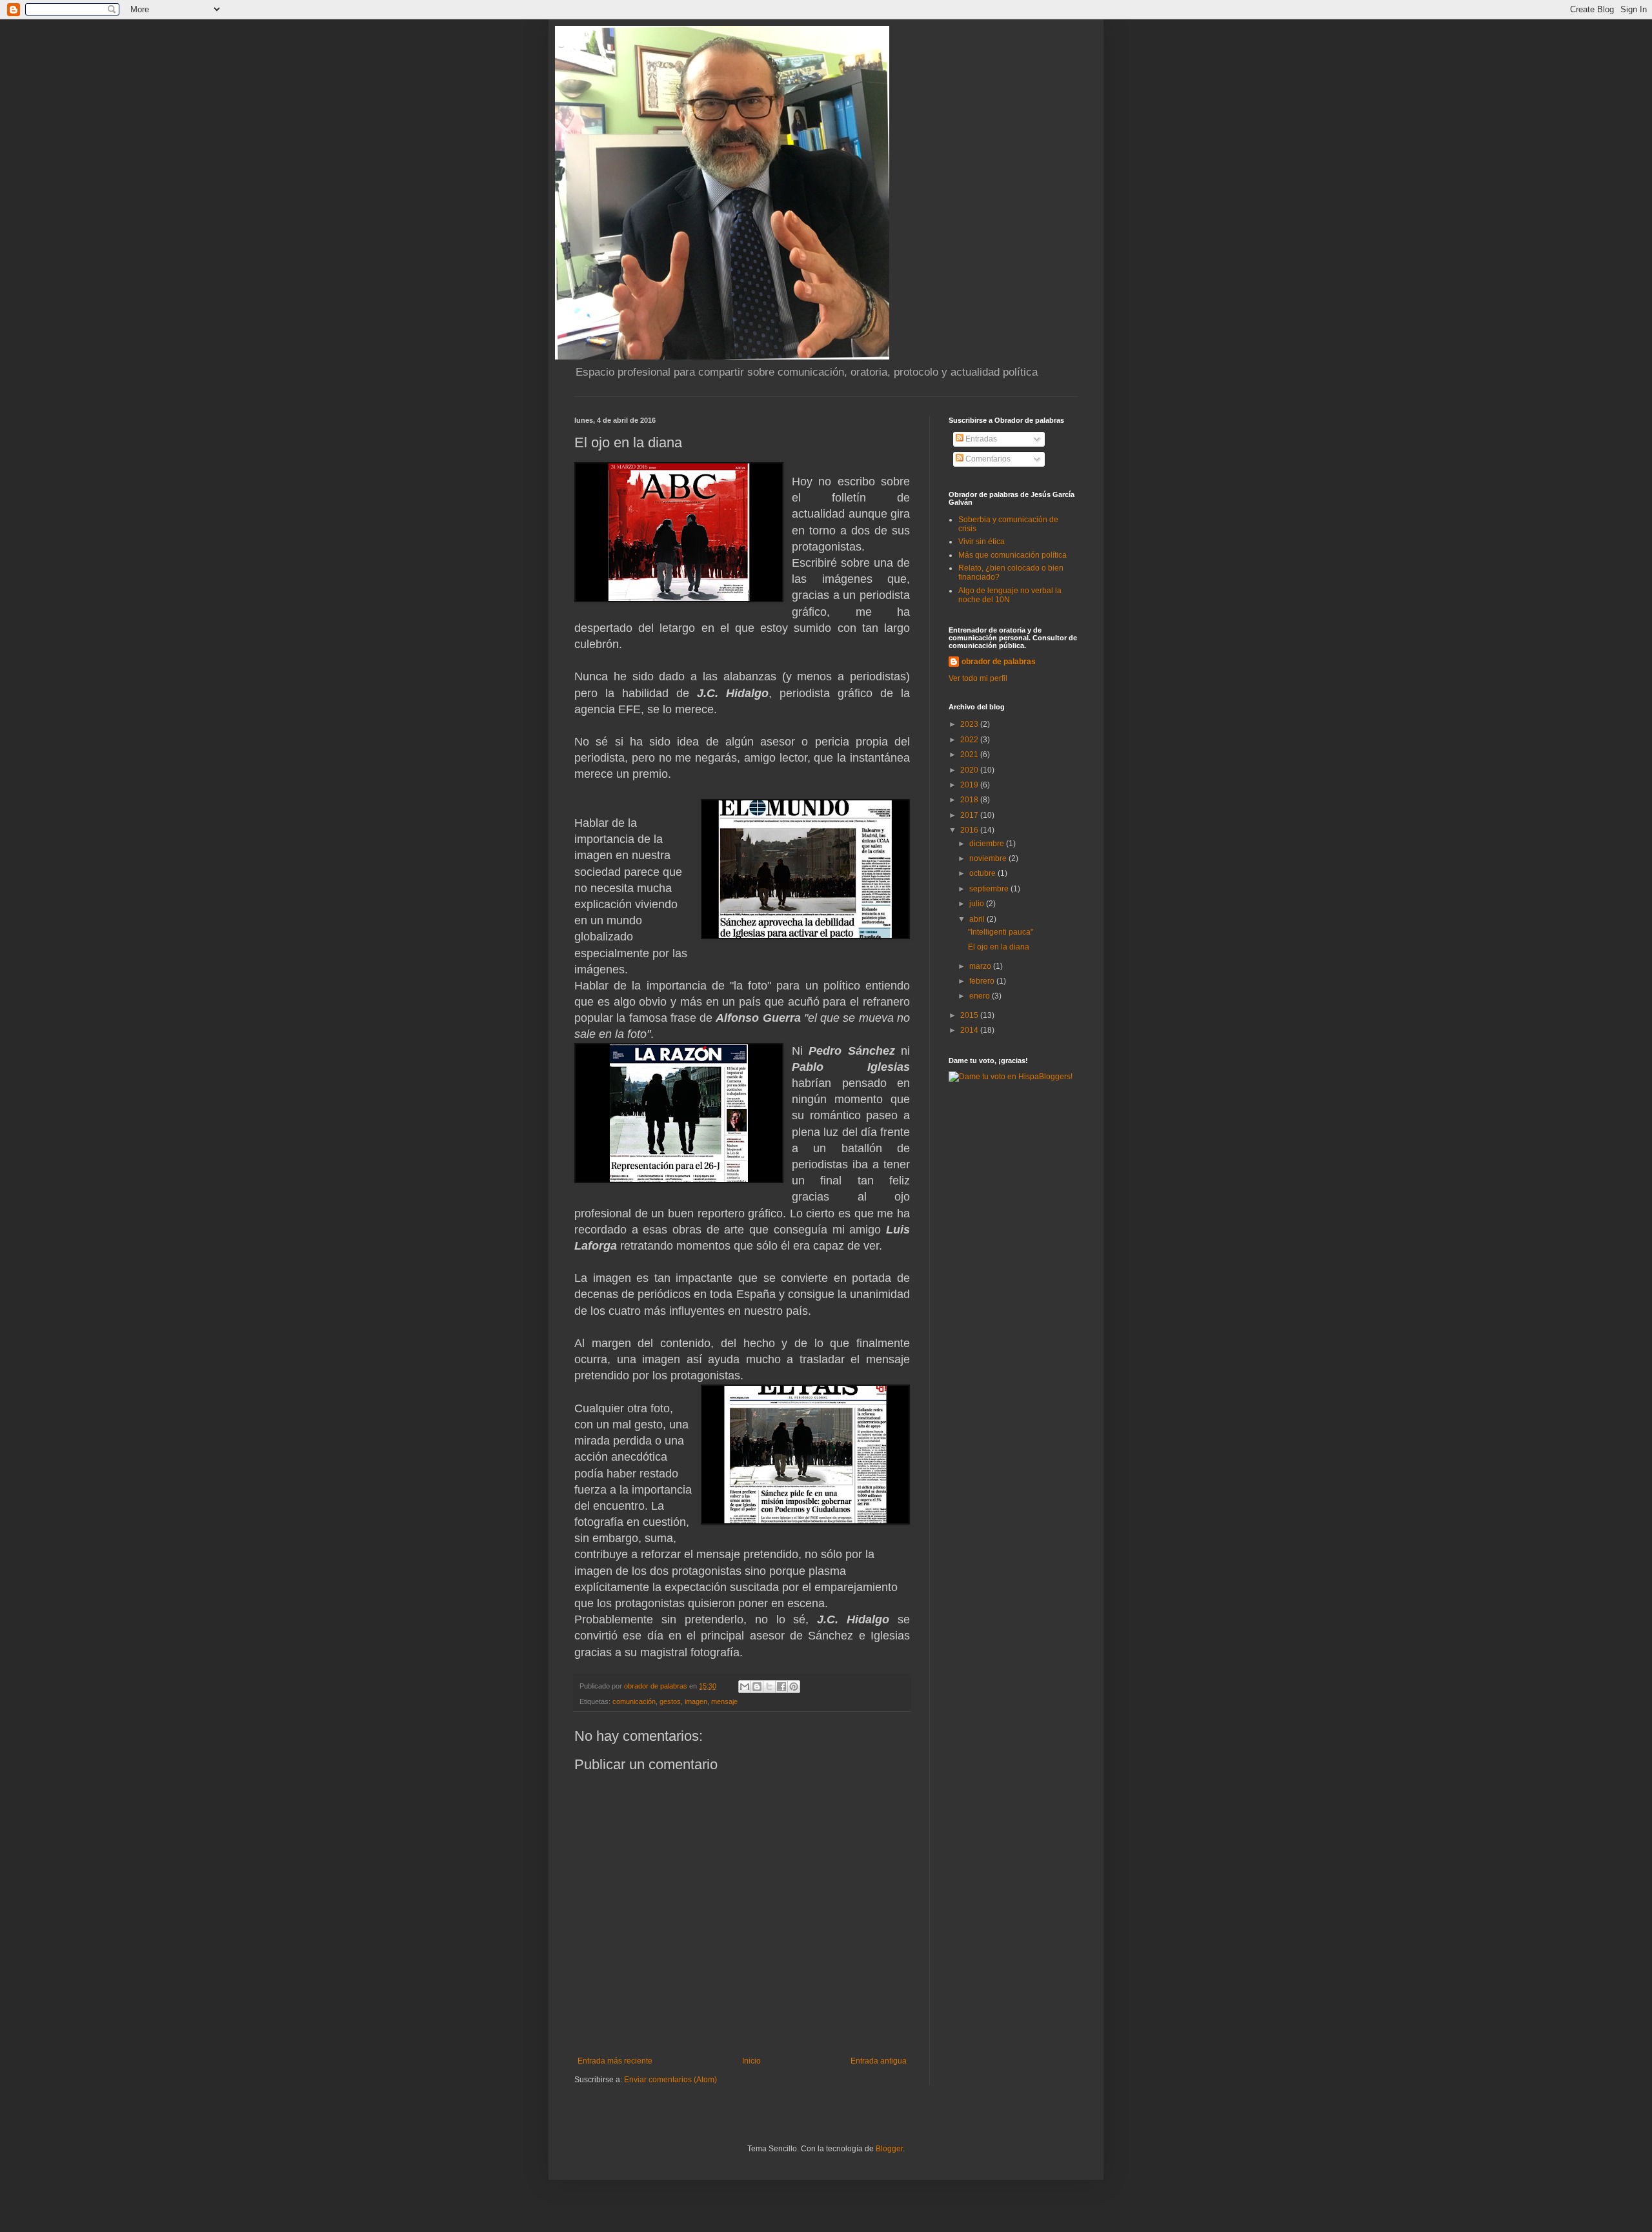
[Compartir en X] (769, 1687)
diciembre (988, 844)
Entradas (980, 439)
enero (981, 996)
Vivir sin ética (982, 542)
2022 (970, 740)
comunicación (634, 1701)
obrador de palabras (999, 662)
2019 (970, 785)
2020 (970, 770)
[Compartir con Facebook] (781, 1687)
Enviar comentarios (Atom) (670, 2080)
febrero (983, 981)
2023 (970, 724)
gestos (670, 1701)
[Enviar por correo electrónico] (745, 1687)
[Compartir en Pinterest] (794, 1687)
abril (978, 919)
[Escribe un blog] (757, 1687)
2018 (970, 800)
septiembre (990, 889)
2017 (970, 815)
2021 (970, 755)
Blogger (889, 2149)
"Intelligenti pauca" (1001, 932)
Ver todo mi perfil (978, 678)
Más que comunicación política (1012, 555)
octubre (983, 873)
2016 (970, 830)
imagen (696, 1701)
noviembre (989, 858)
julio (978, 904)
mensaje (724, 1701)
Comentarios (987, 459)
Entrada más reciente (615, 2061)
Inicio (751, 2061)
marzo (981, 966)
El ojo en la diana (999, 947)
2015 (970, 1015)
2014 (970, 1030)
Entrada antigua (879, 2061)
